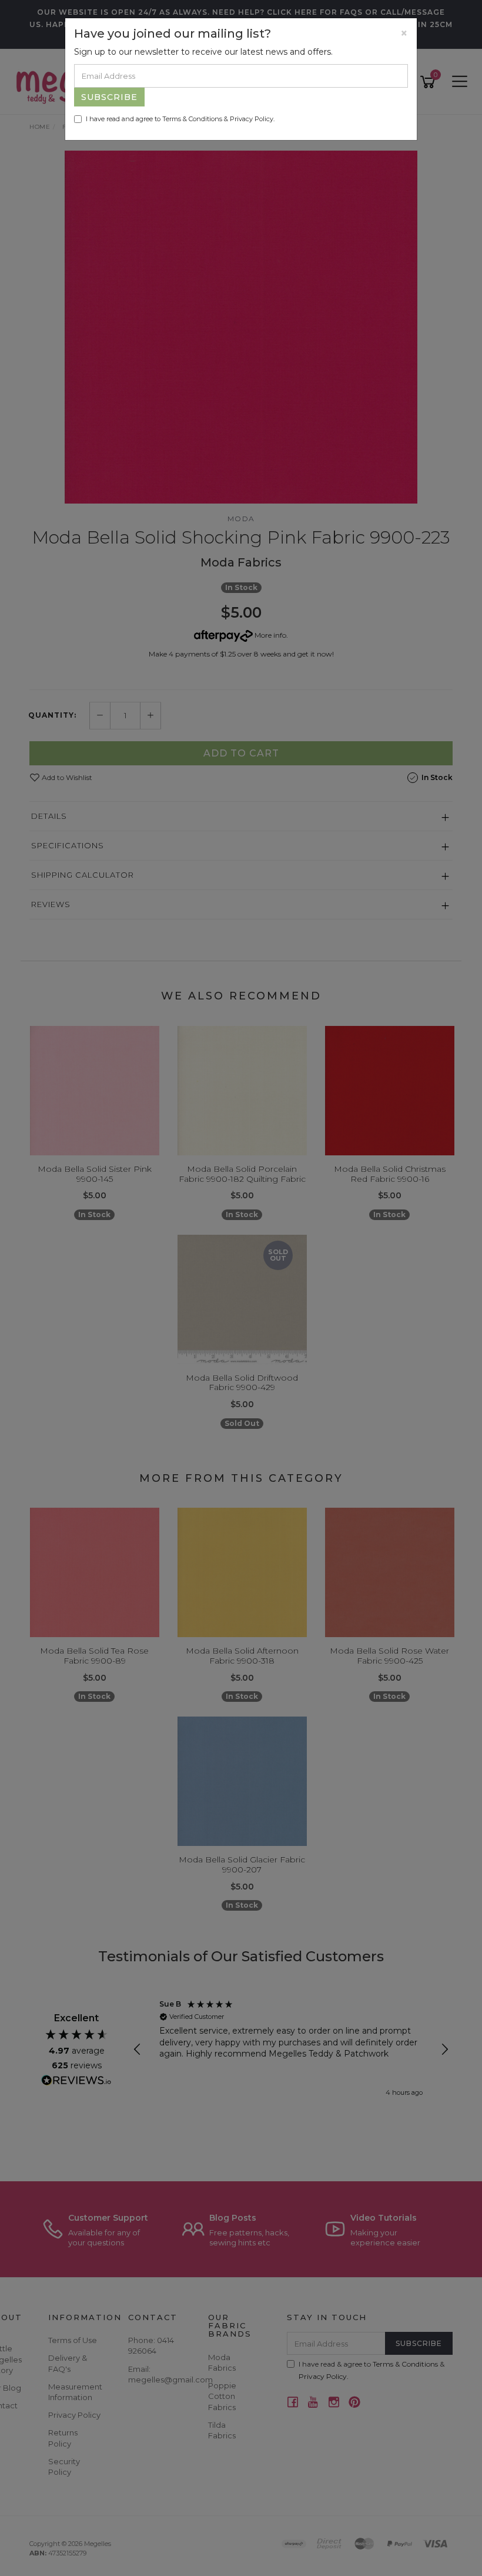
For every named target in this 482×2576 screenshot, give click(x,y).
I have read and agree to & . (180, 119)
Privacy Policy (252, 119)
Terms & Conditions (192, 119)
